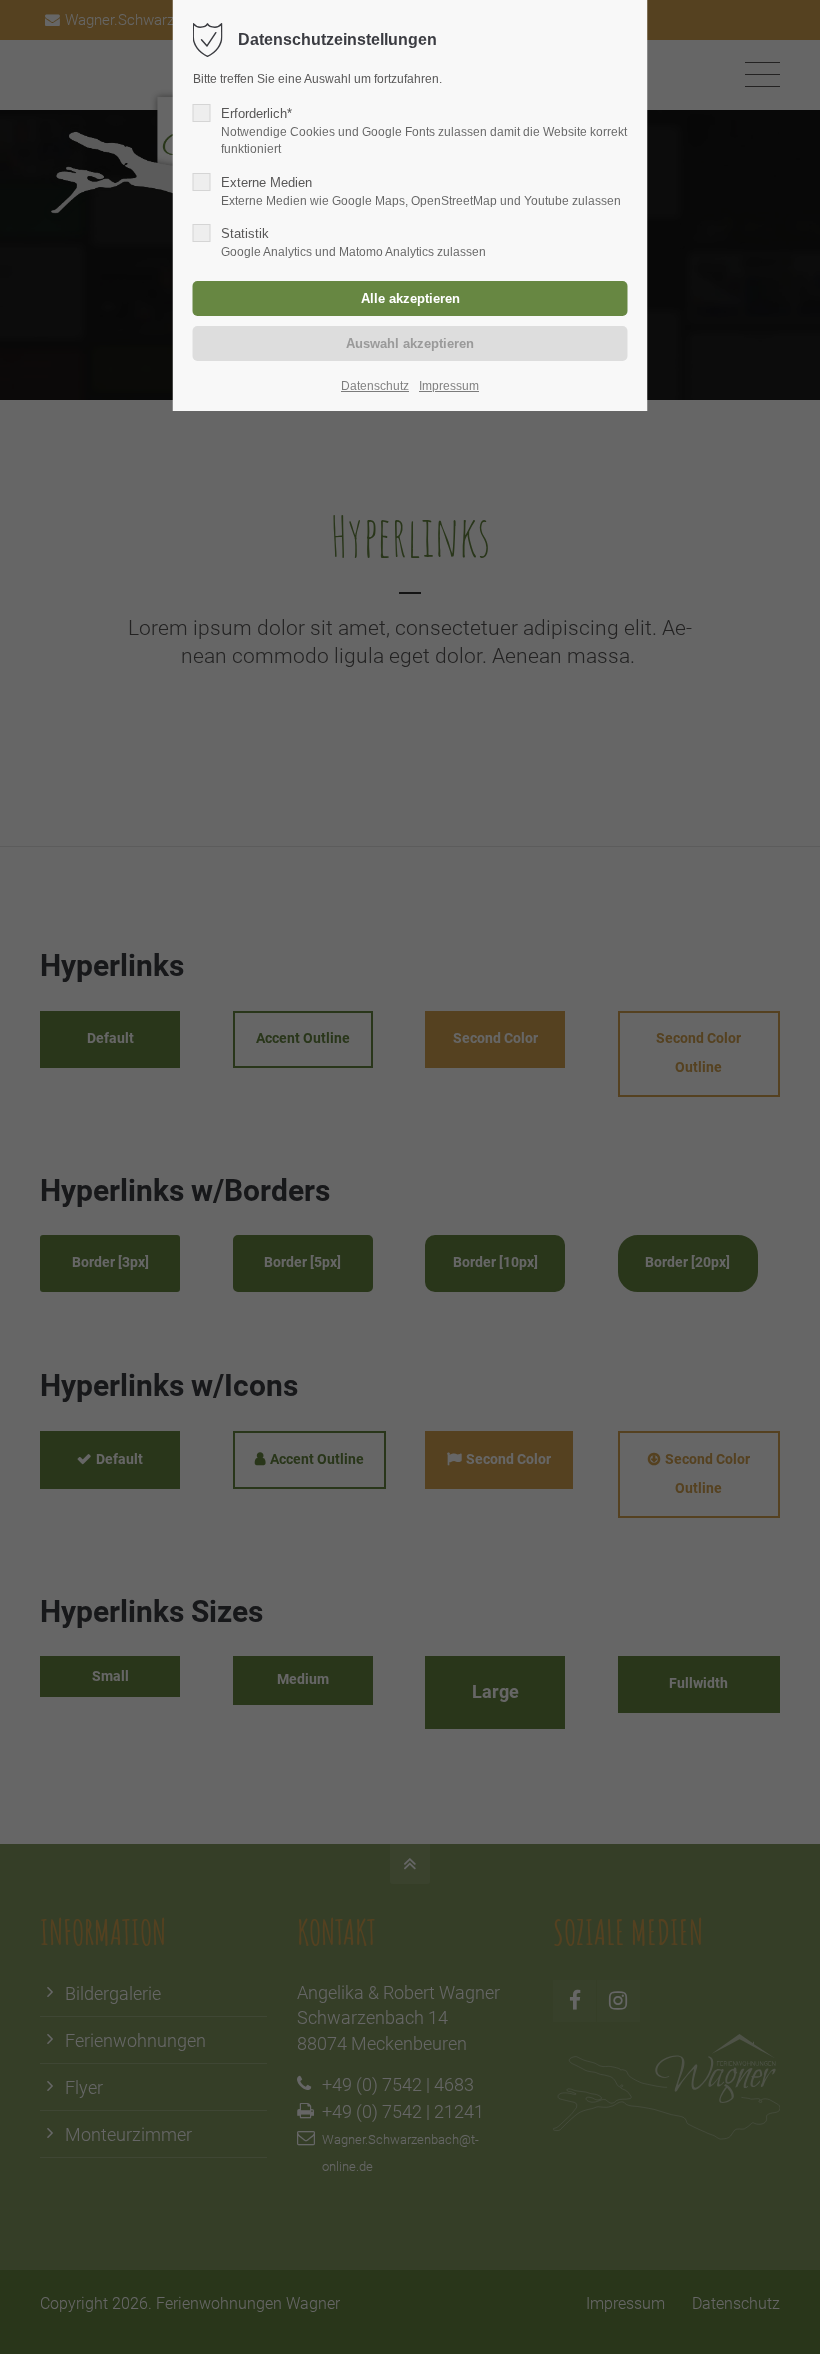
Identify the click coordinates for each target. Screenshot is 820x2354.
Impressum (449, 386)
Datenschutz (375, 386)
